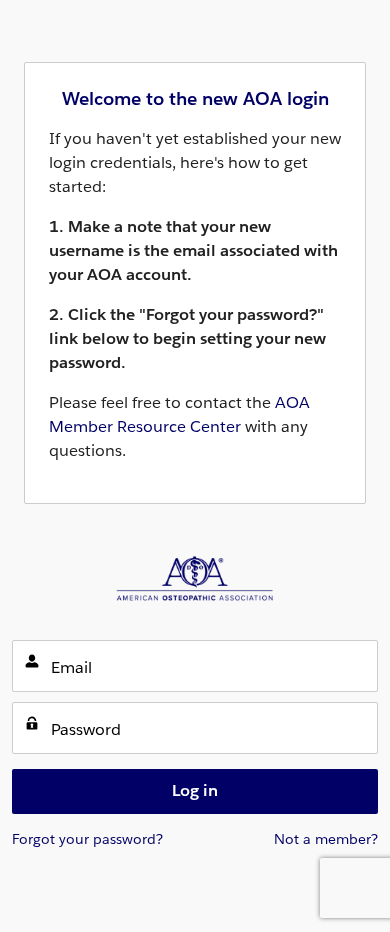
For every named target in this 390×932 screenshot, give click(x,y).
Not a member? (326, 839)
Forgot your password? (87, 839)
